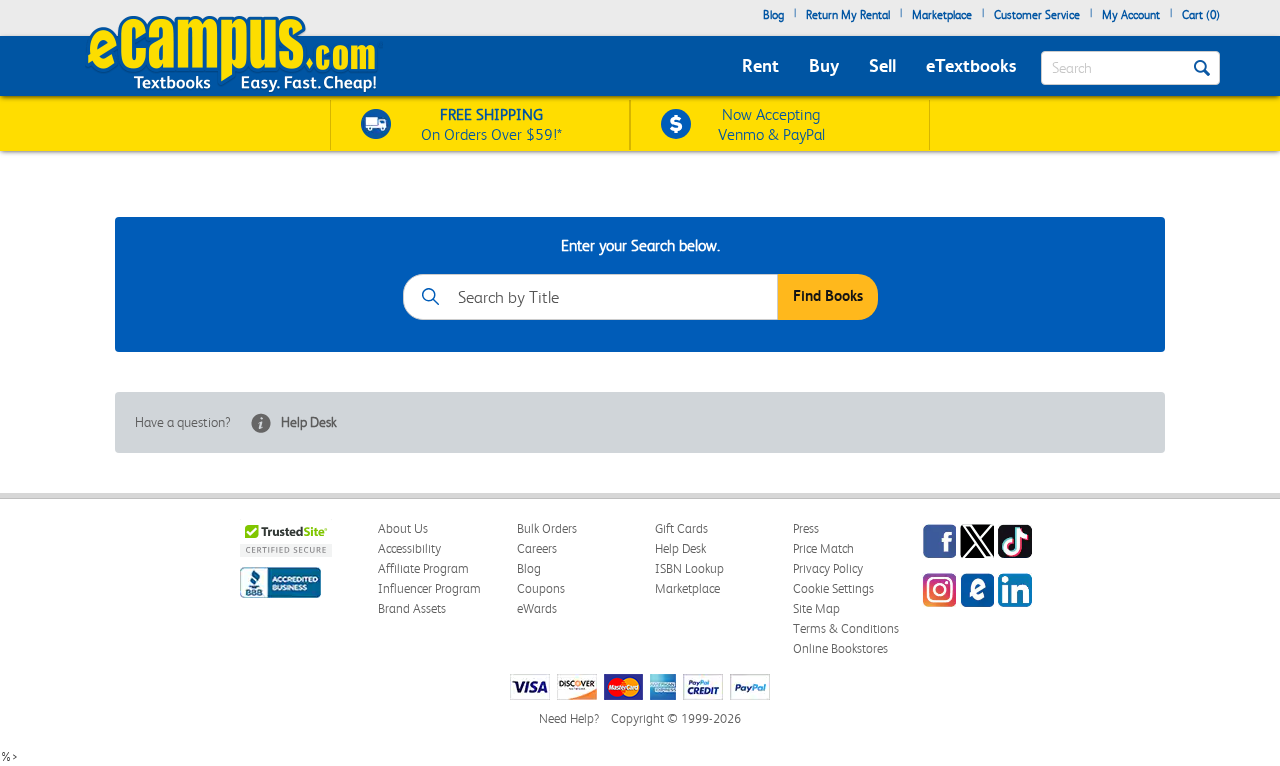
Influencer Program (429, 588)
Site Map (816, 608)
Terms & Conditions (846, 628)
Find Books (828, 296)
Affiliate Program (423, 568)
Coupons (541, 588)
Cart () (1201, 15)
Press (806, 528)
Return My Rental (848, 15)
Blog (773, 15)
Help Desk (309, 422)
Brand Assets (412, 608)
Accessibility (409, 548)
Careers (537, 548)
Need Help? (569, 718)
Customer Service (1037, 15)
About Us (403, 528)
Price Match (823, 548)
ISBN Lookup (689, 568)
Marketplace (942, 15)
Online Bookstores (840, 648)
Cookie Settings (833, 588)
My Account (1131, 15)
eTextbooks (971, 65)
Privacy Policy (828, 568)
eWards (537, 608)
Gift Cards (681, 528)
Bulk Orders (547, 528)
